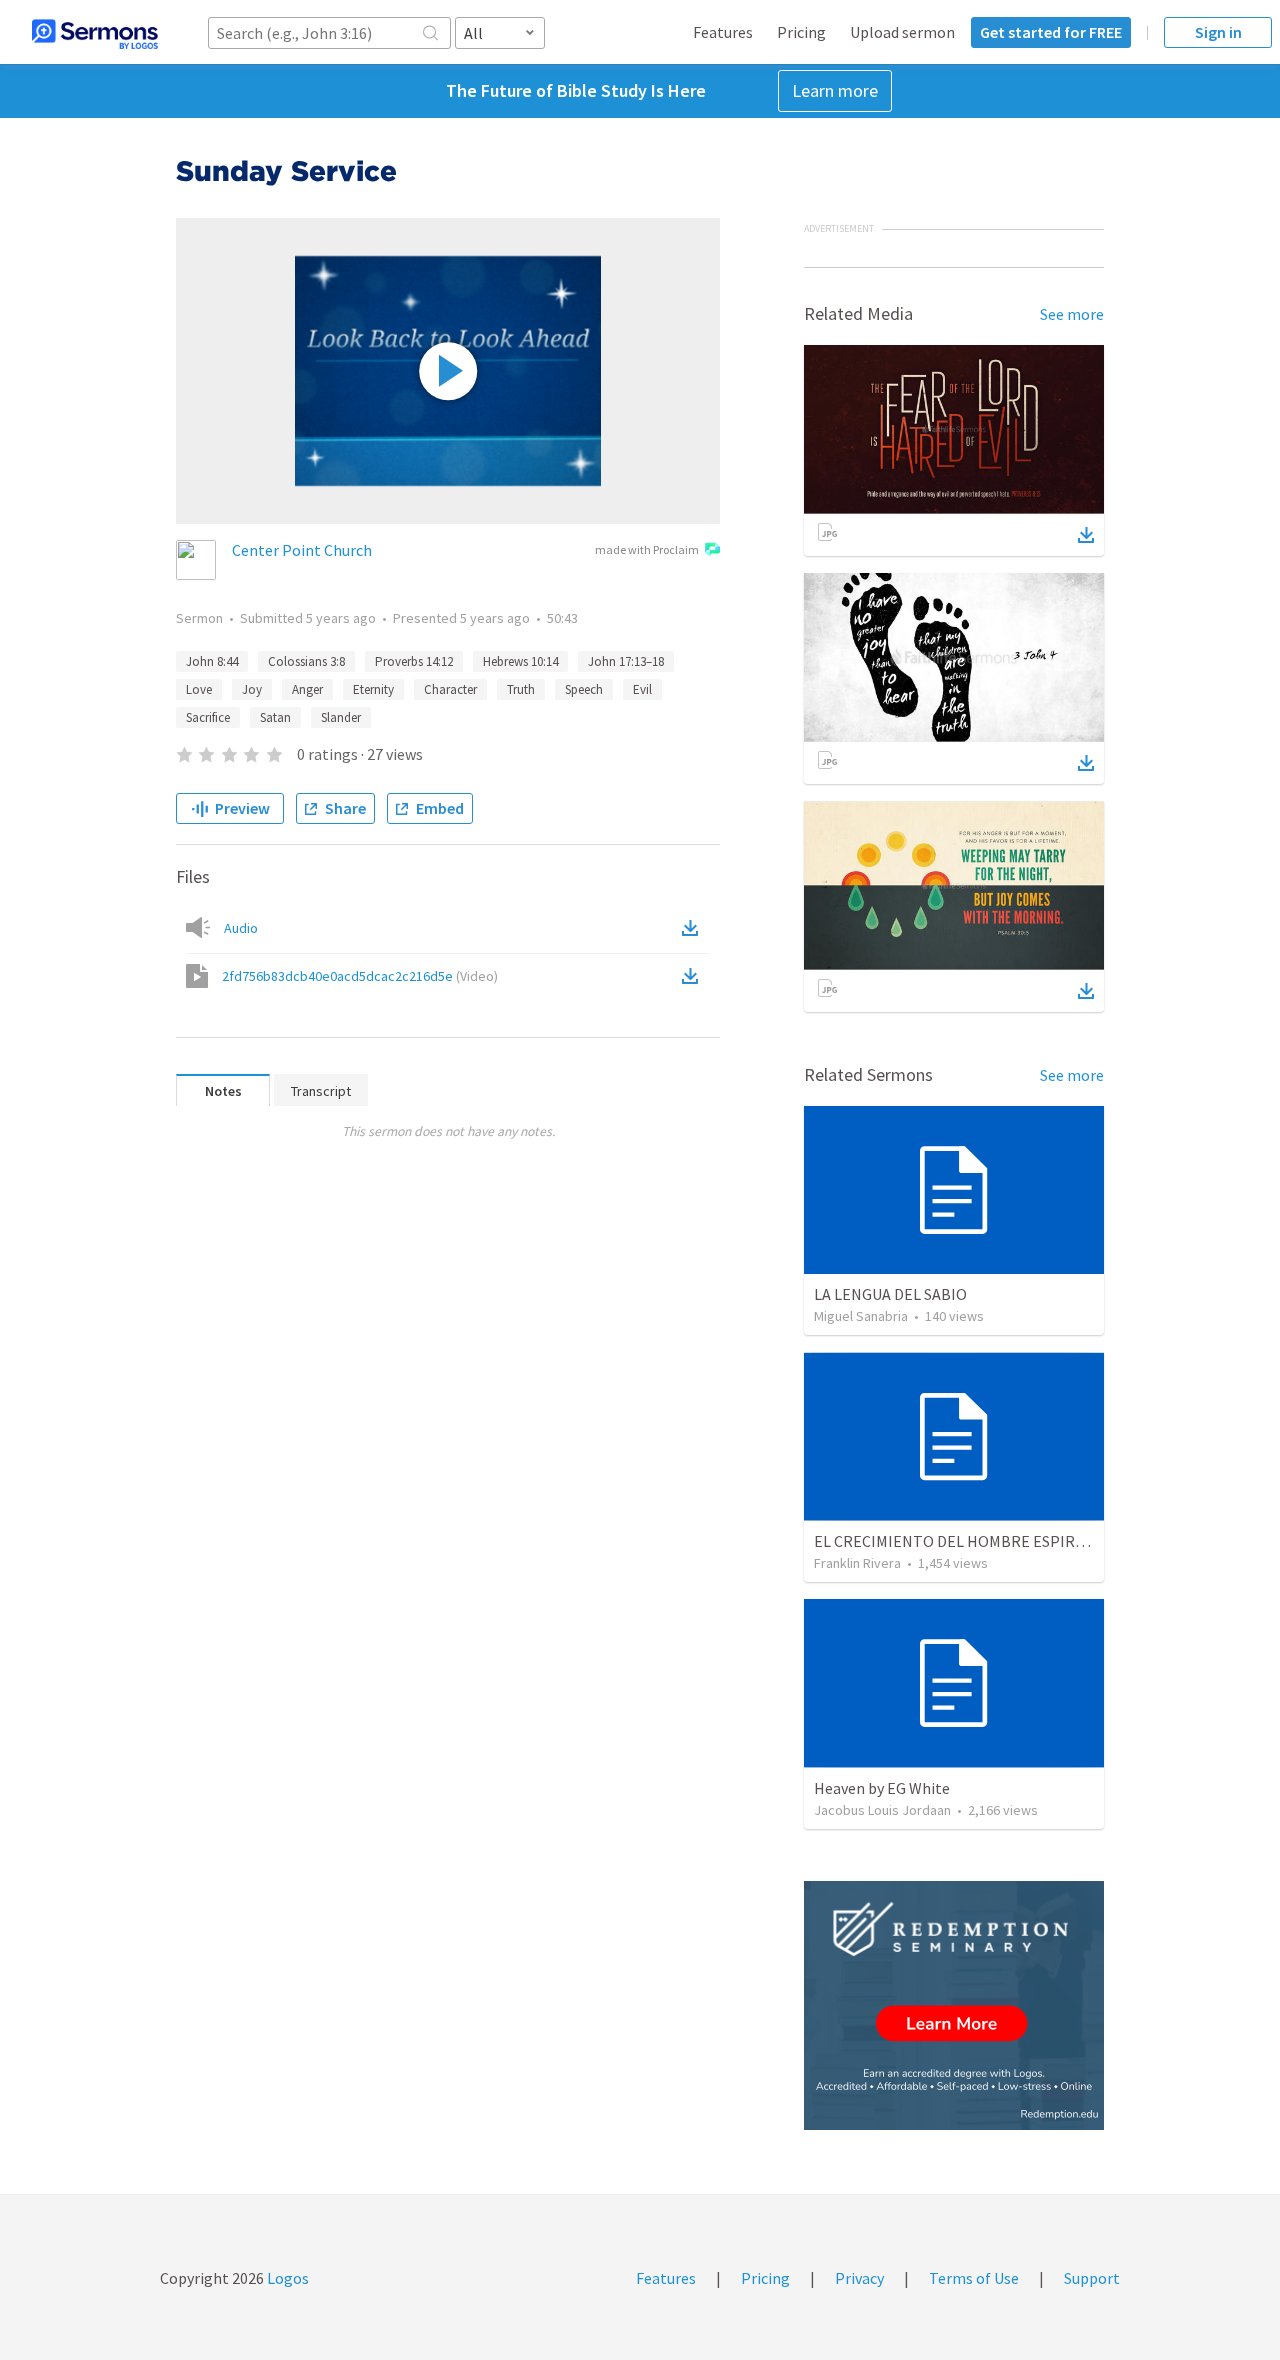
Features (723, 32)
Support (1092, 2278)
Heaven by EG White (882, 1788)
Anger (307, 689)
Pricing (801, 32)
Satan (275, 717)
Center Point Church (302, 550)
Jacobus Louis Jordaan (882, 1810)
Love (199, 689)
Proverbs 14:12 (414, 661)
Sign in (1218, 32)
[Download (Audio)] (694, 928)
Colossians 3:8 (306, 661)
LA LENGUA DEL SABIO (890, 1294)
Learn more (835, 90)
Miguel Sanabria (861, 1316)
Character (450, 689)
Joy (252, 689)
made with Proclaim (647, 549)
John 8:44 (212, 661)
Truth (521, 689)
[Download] (1086, 535)
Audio (241, 928)
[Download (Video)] (694, 976)
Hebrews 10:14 (520, 661)
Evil (642, 689)
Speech (584, 689)
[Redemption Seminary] (954, 2005)
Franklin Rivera (857, 1563)
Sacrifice (208, 717)
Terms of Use (974, 2278)
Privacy (859, 2278)
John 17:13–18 (626, 661)
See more (1072, 314)
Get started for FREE (1051, 32)
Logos (286, 2278)
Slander (341, 717)
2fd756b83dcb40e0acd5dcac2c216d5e (360, 976)
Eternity (373, 689)
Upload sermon (902, 32)
